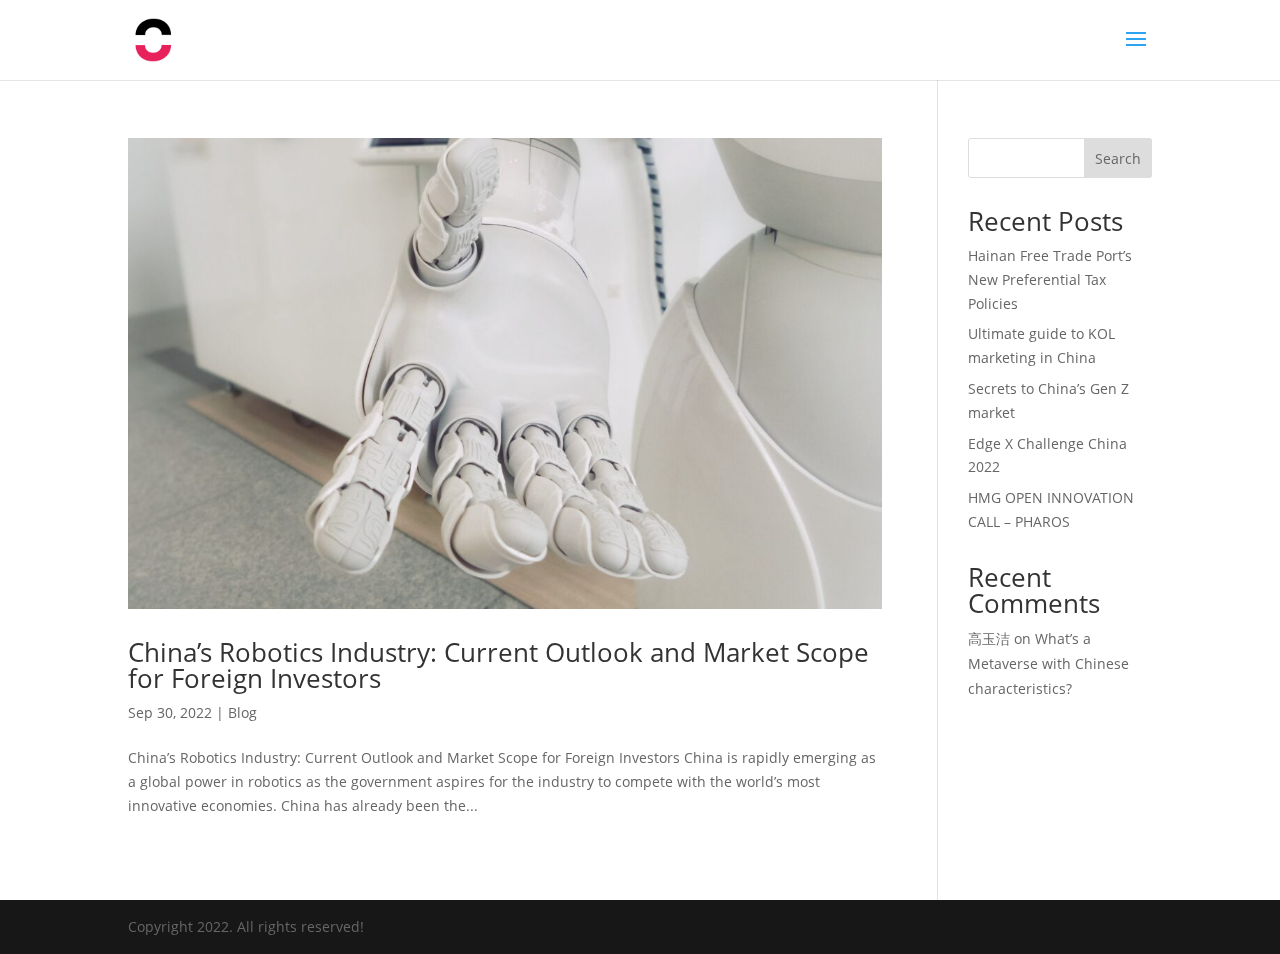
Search (1118, 158)
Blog (242, 712)
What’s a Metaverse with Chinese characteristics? (1048, 663)
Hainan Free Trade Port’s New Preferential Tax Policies (1050, 279)
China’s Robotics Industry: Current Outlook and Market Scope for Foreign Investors (498, 665)
